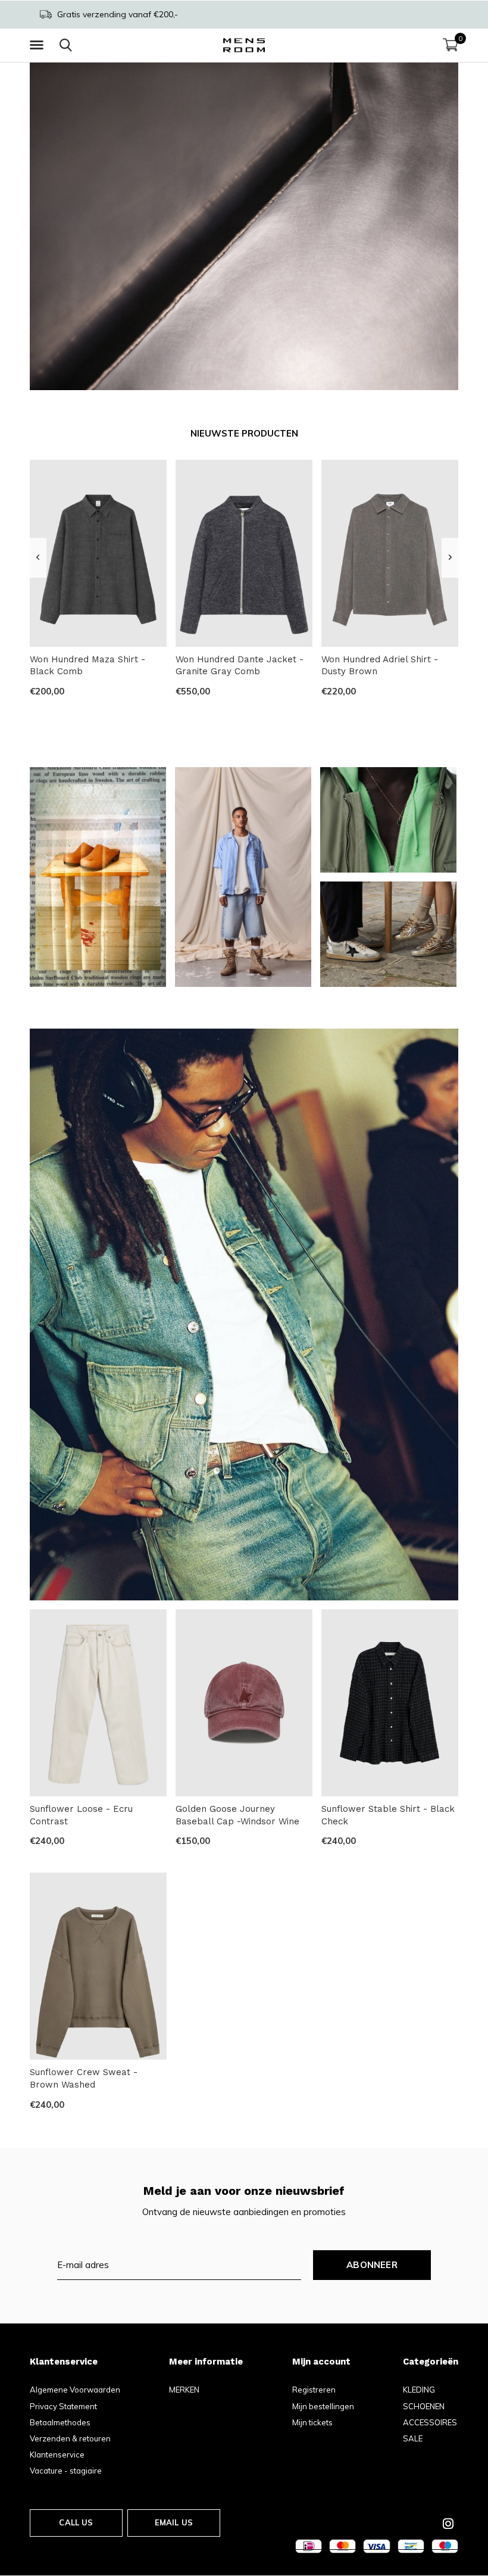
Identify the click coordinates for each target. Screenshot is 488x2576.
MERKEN (184, 2390)
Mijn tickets (312, 2422)
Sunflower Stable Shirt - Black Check (388, 1815)
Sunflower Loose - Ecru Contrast (81, 1815)
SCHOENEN (424, 2406)
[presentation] (38, 557)
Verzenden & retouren (70, 2438)
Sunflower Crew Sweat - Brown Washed (84, 2078)
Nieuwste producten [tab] (244, 433)
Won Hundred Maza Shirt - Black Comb (87, 666)
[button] (39, 45)
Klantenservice (57, 2454)
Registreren (314, 2390)
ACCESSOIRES (430, 2422)
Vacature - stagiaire (66, 2471)
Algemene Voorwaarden (75, 2390)
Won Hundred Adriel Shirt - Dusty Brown (380, 666)
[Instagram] (448, 2524)
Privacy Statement (63, 2406)
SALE (413, 2438)
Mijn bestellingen (323, 2406)
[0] (451, 45)
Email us (174, 2522)
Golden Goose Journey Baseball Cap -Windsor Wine (237, 1815)
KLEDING (419, 2390)
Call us (76, 2522)
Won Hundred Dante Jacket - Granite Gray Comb (240, 666)
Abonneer (372, 2265)
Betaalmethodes (60, 2422)
